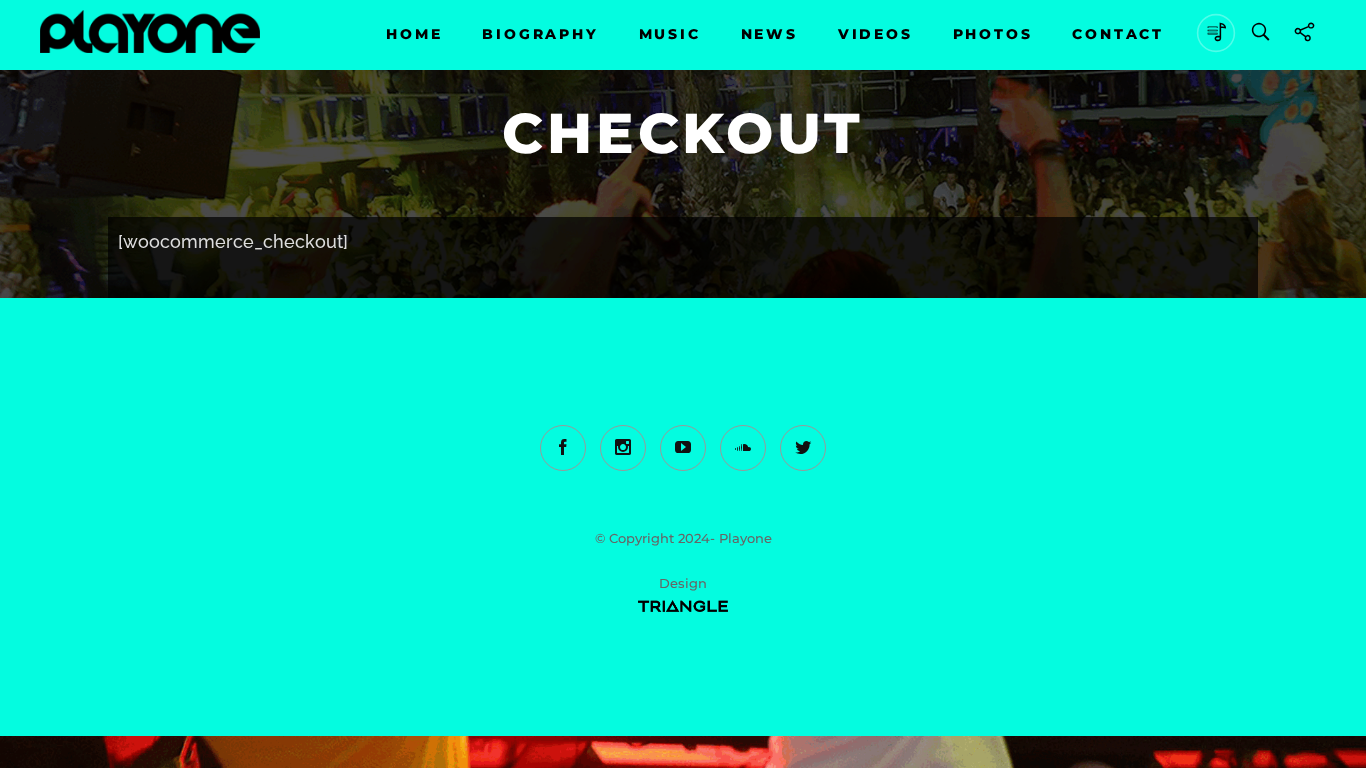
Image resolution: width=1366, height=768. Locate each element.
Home (414, 34)
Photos (993, 34)
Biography (540, 34)
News (769, 34)
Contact (1118, 34)
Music (670, 34)
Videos (875, 34)
